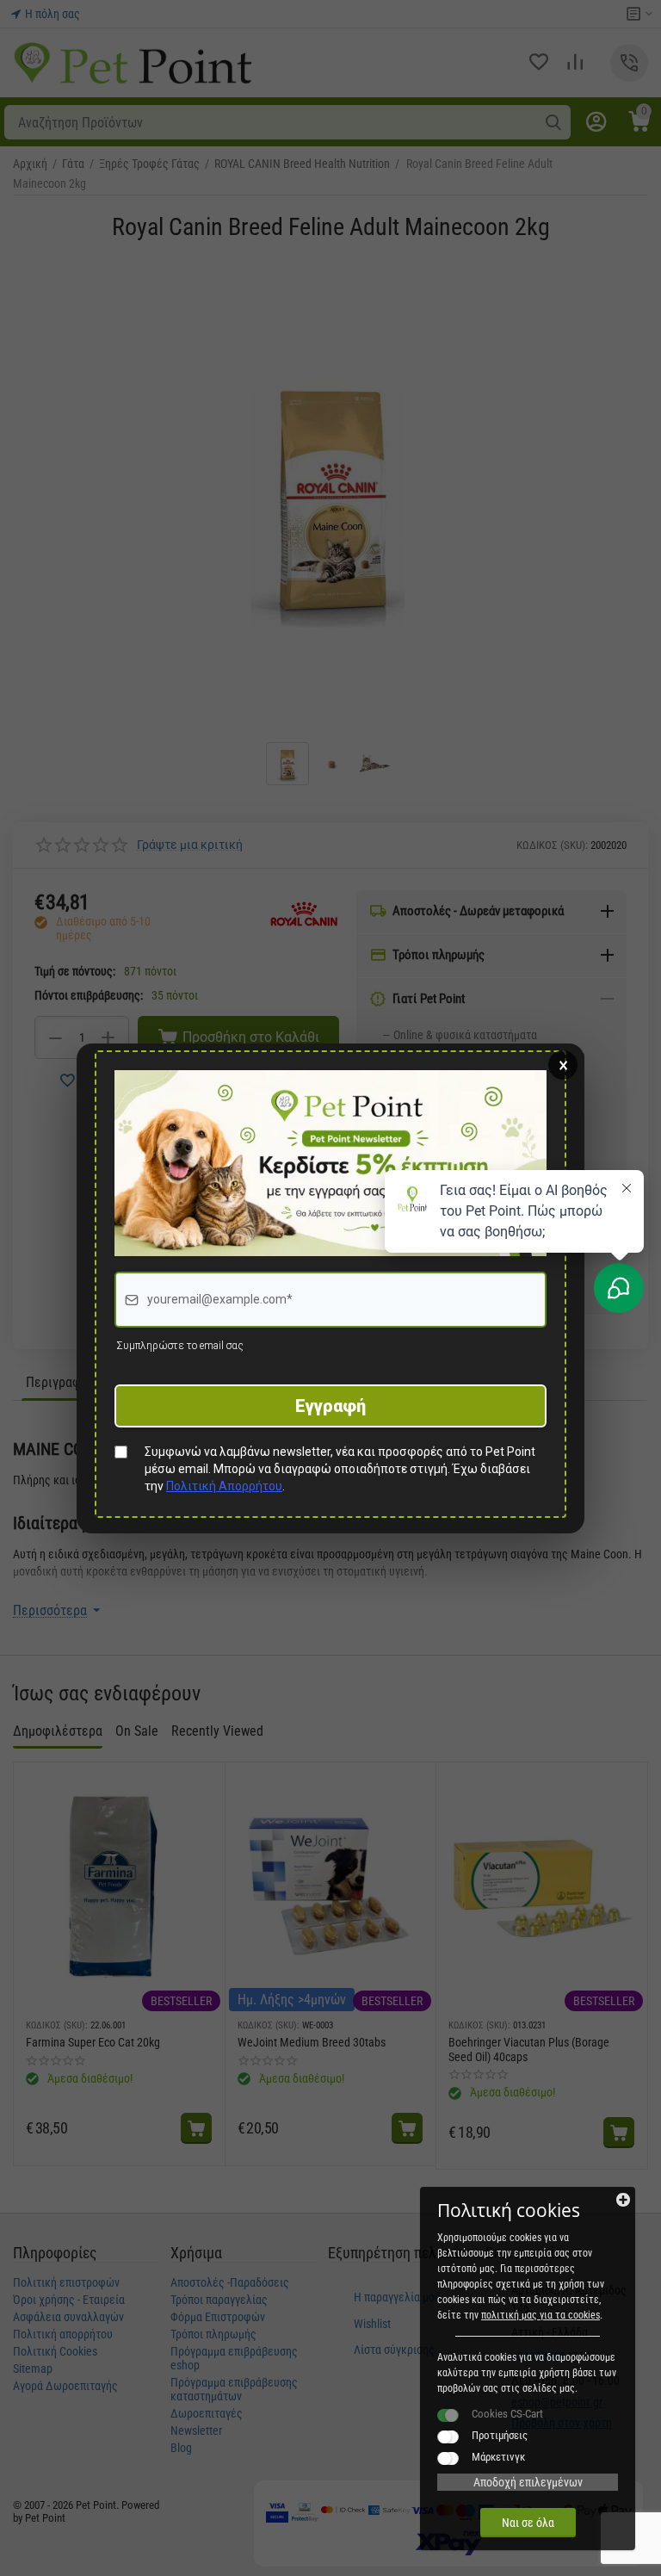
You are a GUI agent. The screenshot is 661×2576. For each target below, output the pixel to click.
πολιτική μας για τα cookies (541, 2315)
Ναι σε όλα (528, 2523)
